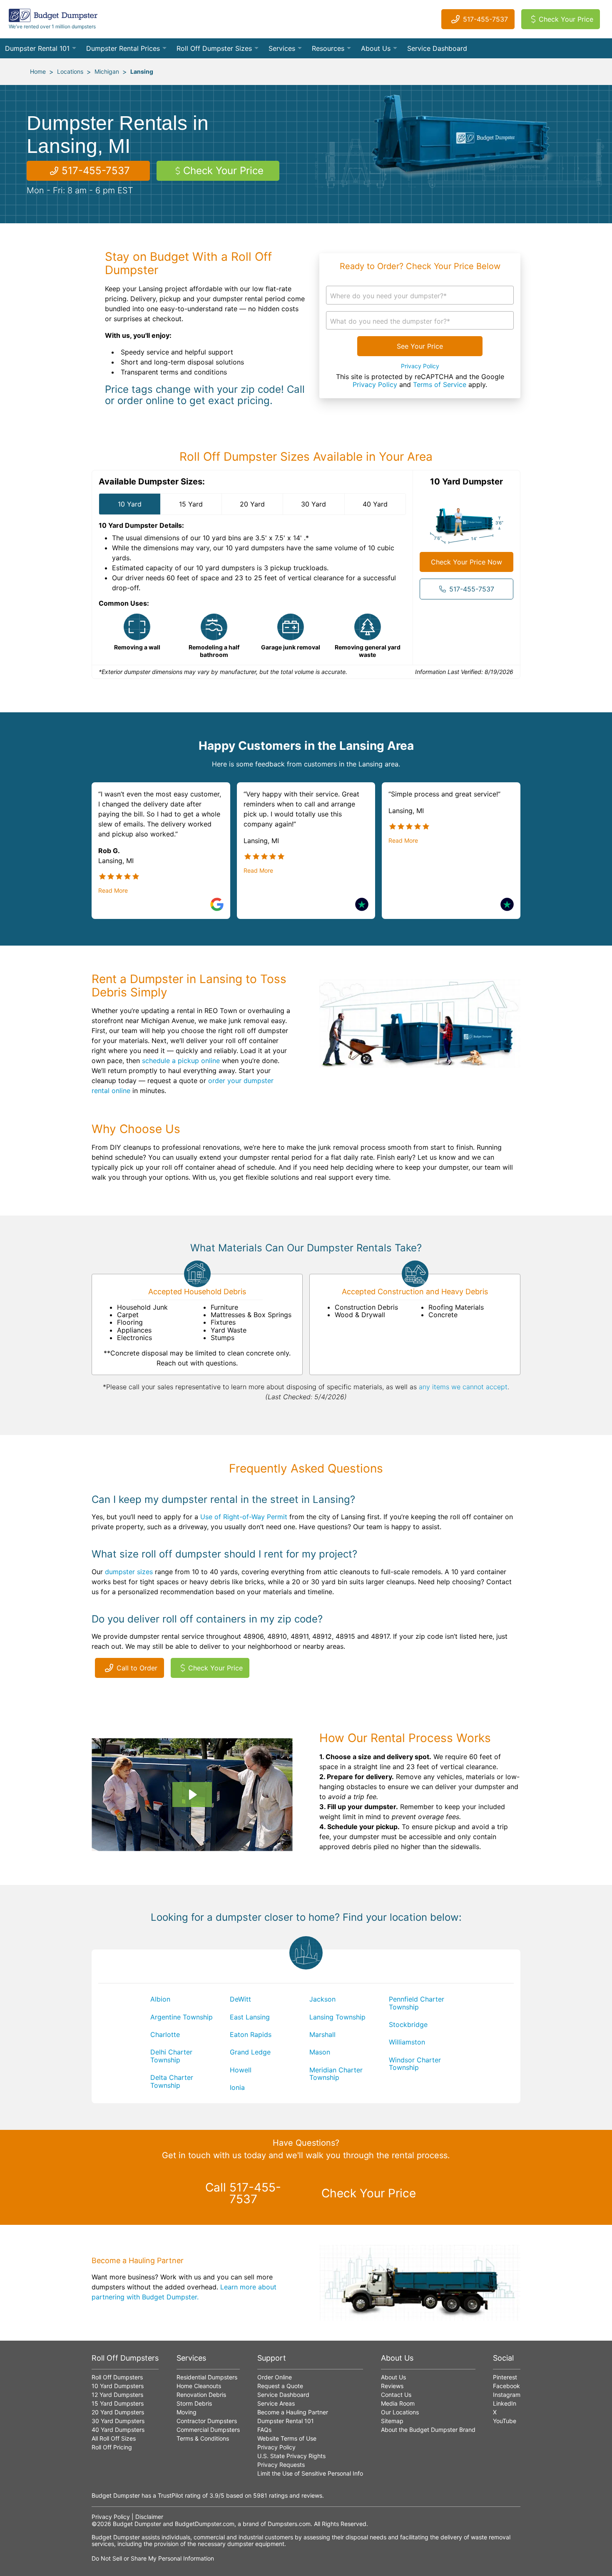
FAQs (264, 2430)
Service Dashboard (437, 48)
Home (38, 71)
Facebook (506, 2386)
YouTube (505, 2421)
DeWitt (240, 1999)
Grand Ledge (250, 2052)
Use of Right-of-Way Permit (244, 1517)
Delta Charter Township (172, 2081)
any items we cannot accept (463, 1387)
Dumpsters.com (289, 2524)
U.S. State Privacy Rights (291, 2456)
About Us (376, 48)
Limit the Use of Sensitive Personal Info (310, 2473)
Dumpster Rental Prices (123, 48)
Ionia (237, 2087)
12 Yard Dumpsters (117, 2395)
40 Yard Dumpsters (118, 2430)
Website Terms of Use (287, 2438)
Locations (70, 71)
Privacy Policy (420, 366)
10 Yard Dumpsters (118, 2386)
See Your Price (420, 346)
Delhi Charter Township (171, 2056)
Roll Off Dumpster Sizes (214, 48)
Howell (241, 2070)
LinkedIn (505, 2403)
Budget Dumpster (137, 2524)
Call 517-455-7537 (243, 2193)
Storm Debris (194, 2403)
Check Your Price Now (466, 562)
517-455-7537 (485, 19)
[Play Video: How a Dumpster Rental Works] (192, 1795)
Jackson (322, 1999)
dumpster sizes (129, 1572)
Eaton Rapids (251, 2034)
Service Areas (276, 2403)
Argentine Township (182, 2017)
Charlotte (165, 2034)
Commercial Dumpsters (208, 2430)
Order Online (275, 2377)
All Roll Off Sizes (114, 2438)
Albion (160, 1999)
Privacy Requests (281, 2465)
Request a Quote (280, 2386)
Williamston (407, 2042)
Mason (320, 2052)
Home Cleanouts (199, 2386)
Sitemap (392, 2421)
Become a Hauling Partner (293, 2412)
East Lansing (250, 2017)
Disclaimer (149, 2517)
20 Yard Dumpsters (118, 2412)
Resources (328, 48)
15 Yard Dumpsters (118, 2403)
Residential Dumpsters (207, 2377)
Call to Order (137, 1668)
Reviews (392, 2386)
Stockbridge (408, 2024)
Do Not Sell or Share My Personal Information (153, 2558)
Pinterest (505, 2377)
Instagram (507, 2395)
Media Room (398, 2403)
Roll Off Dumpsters (117, 2377)
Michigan (107, 71)
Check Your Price (566, 19)
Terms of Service (440, 384)
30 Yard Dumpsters (118, 2421)
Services (282, 48)
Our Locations (400, 2412)
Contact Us (396, 2395)
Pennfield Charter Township (417, 2003)
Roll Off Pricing (112, 2447)
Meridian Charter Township (336, 2074)
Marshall (322, 2034)
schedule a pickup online (181, 1061)
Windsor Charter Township (415, 2064)
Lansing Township (337, 2017)
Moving (187, 2412)
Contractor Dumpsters (207, 2421)
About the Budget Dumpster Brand (428, 2430)
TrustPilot (170, 2495)
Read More (113, 891)
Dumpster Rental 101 (37, 48)
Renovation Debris (201, 2395)
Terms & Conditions (203, 2438)
